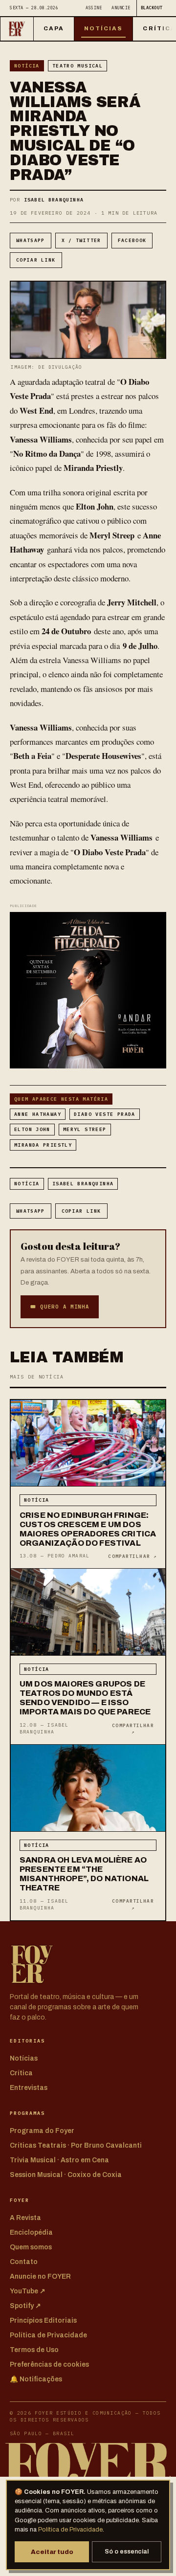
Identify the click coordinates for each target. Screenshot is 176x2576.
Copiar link (36, 260)
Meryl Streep (85, 1129)
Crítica (21, 2073)
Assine (94, 8)
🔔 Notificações (36, 2379)
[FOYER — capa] (17, 29)
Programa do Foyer (42, 2131)
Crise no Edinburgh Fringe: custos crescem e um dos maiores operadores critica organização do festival (88, 1529)
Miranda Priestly (43, 1145)
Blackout (152, 8)
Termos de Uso (34, 2350)
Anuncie (121, 8)
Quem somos (31, 2247)
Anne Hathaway (38, 1114)
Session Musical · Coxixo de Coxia (66, 2175)
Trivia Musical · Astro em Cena (59, 2160)
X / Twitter (81, 240)
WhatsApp (31, 240)
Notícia (27, 66)
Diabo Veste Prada (105, 1114)
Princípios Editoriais (43, 2321)
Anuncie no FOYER (40, 2276)
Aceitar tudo (52, 2552)
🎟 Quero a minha (60, 1307)
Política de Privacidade (70, 2530)
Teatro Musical (77, 66)
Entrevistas (29, 2088)
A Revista (25, 2218)
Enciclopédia (31, 2232)
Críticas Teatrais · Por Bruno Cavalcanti (76, 2145)
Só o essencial (127, 2552)
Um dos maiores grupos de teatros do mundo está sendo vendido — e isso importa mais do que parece (85, 1698)
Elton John (32, 1129)
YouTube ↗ (28, 2291)
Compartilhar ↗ (132, 1556)
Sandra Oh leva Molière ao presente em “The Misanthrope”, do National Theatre (84, 1874)
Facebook (132, 240)
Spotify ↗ (25, 2306)
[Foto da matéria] (88, 1443)
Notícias (104, 28)
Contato (24, 2262)
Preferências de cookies (49, 2365)
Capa (54, 28)
